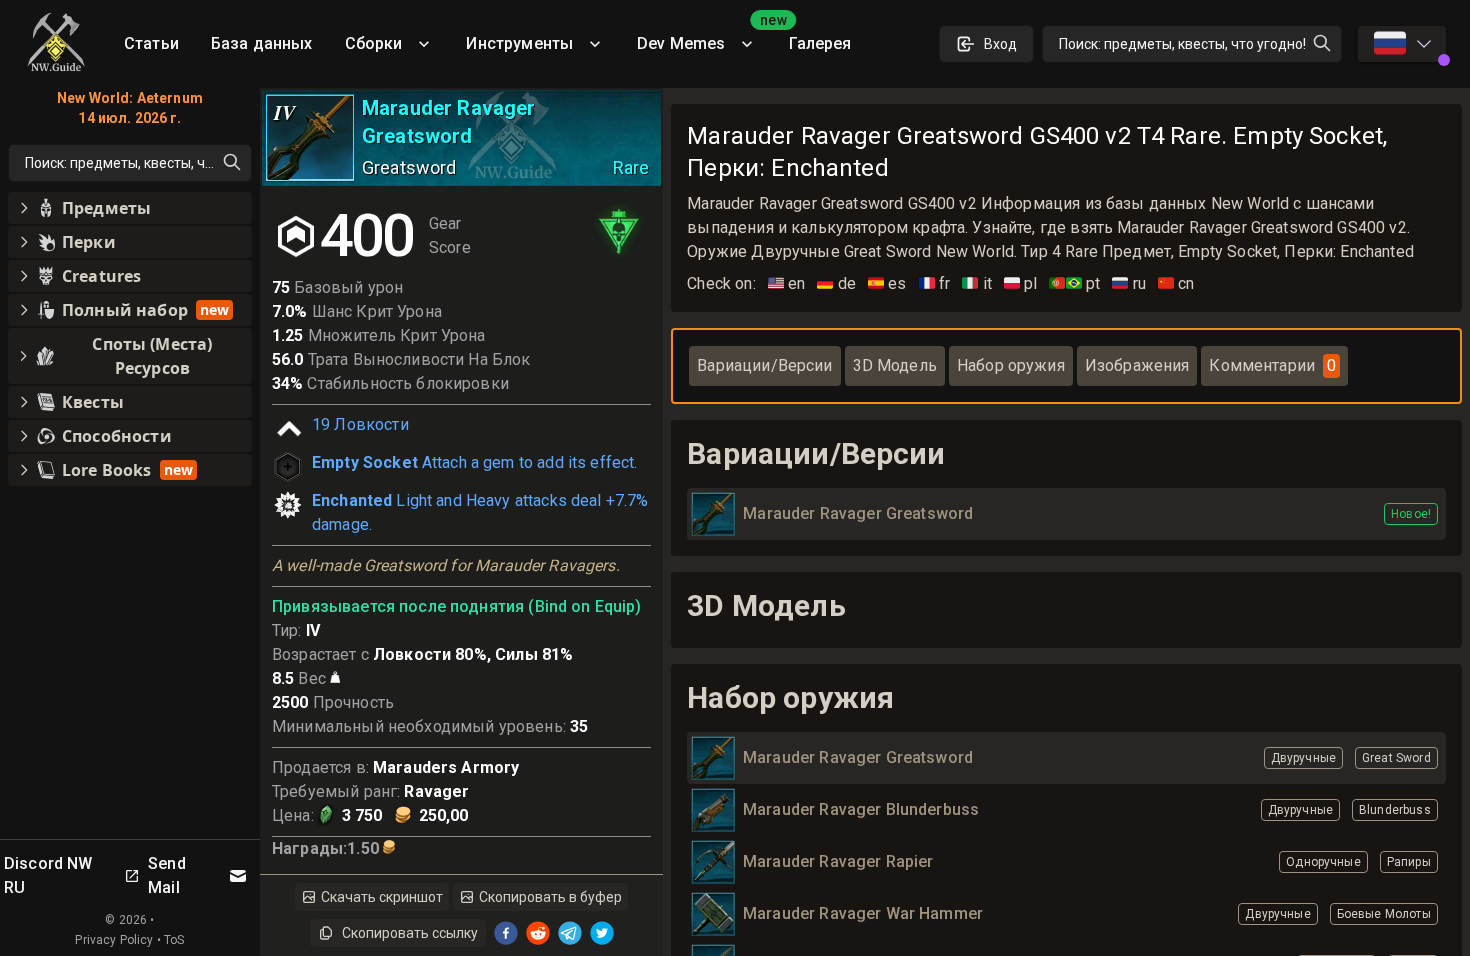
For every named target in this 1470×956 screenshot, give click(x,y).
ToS (174, 940)
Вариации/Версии (764, 365)
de (836, 283)
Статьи (151, 43)
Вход (1000, 44)
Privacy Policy (114, 940)
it (977, 283)
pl (1021, 283)
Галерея (820, 43)
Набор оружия (1011, 365)
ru (1129, 283)
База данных (262, 43)
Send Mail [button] (167, 875)
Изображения (1137, 365)
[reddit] (538, 933)
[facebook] (506, 933)
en (787, 283)
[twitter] (602, 933)
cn (1176, 283)
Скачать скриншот (382, 897)
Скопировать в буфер (550, 897)
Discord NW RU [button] (48, 875)
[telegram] (570, 933)
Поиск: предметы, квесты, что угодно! (1182, 44)
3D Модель (895, 365)
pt (1074, 283)
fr (935, 283)
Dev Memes (705, 36)
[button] (130, 208)
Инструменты (519, 43)
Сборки (374, 43)
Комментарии (1272, 365)
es (887, 283)
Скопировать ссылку (410, 933)
